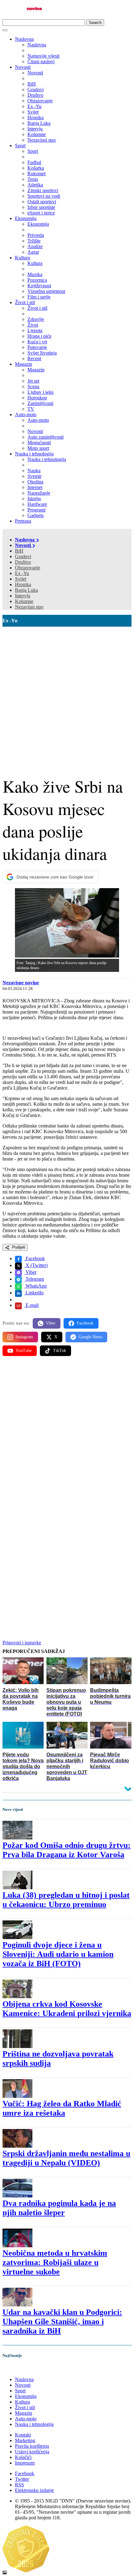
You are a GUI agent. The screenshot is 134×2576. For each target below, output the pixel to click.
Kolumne (24, 601)
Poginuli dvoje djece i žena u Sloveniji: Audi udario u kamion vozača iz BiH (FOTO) (58, 1954)
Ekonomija (26, 218)
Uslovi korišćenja (32, 2452)
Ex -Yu (22, 573)
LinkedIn (34, 1293)
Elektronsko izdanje (34, 2490)
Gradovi (23, 556)
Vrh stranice (21, 2369)
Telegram (34, 1279)
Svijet (21, 579)
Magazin (24, 364)
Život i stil (25, 302)
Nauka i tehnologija (34, 454)
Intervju (23, 596)
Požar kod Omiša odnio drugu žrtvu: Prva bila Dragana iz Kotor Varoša (67, 1850)
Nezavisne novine (21, 983)
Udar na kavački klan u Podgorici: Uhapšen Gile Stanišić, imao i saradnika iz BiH (62, 2322)
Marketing (25, 2440)
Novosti (23, 67)
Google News (90, 1337)
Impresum (25, 2463)
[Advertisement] (67, 697)
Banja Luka (26, 590)
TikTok (60, 1351)
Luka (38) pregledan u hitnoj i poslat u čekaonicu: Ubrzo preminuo (66, 1900)
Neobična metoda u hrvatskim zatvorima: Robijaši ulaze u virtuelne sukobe (55, 2262)
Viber (30, 1272)
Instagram (24, 1337)
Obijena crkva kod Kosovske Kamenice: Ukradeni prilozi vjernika (67, 2009)
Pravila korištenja (32, 2446)
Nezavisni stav (29, 607)
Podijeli (18, 1247)
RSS (19, 2485)
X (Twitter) (36, 1265)
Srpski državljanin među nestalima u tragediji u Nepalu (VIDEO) (66, 2158)
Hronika (23, 584)
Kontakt (23, 2435)
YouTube (24, 1351)
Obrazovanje (28, 568)
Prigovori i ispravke (22, 1643)
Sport (20, 146)
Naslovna (24, 39)
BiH (19, 551)
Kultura (22, 258)
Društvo (23, 562)
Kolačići (23, 2457)
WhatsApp (36, 1286)
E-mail (31, 1305)
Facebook (35, 1258)
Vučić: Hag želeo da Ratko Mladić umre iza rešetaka (62, 2108)
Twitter (22, 2479)
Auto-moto (26, 414)
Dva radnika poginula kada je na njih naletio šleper (59, 2208)
